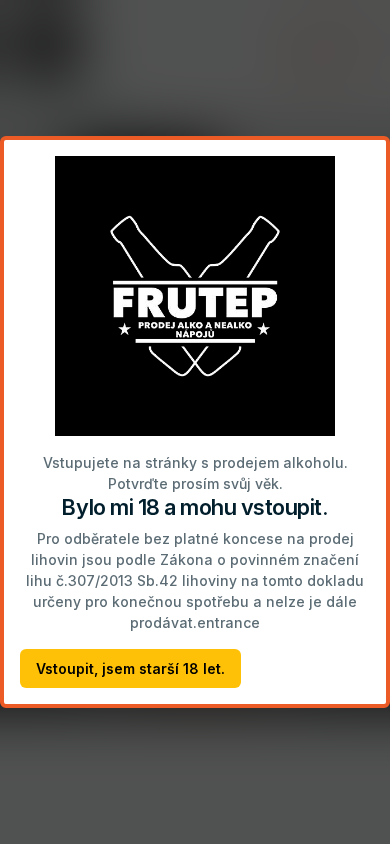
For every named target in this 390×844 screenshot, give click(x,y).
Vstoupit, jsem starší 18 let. (130, 668)
